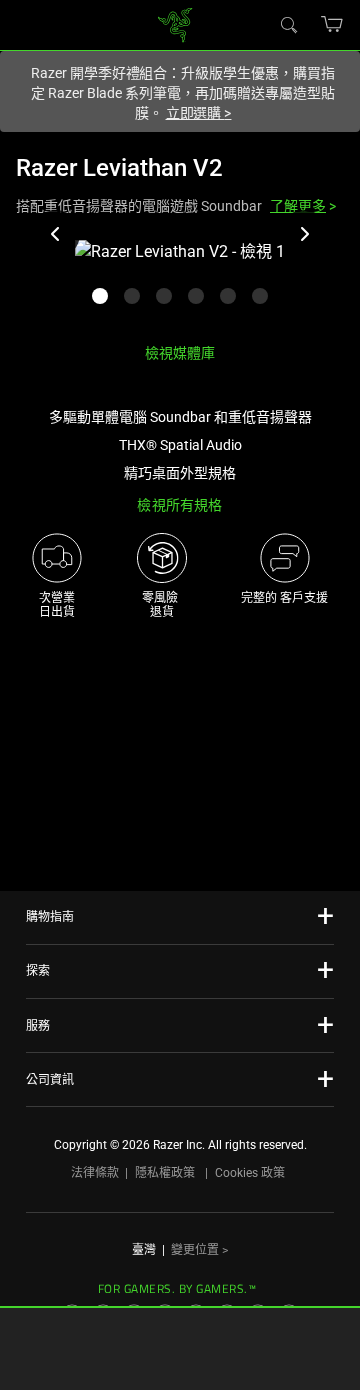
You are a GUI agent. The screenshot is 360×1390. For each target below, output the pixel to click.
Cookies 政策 (250, 1173)
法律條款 (95, 1173)
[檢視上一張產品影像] (56, 234)
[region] (180, 283)
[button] (332, 24)
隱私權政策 (165, 1173)
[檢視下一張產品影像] (304, 234)
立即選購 (199, 113)
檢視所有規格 (179, 505)
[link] (175, 23)
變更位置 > (199, 1250)
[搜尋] (288, 24)
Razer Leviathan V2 (119, 168)
